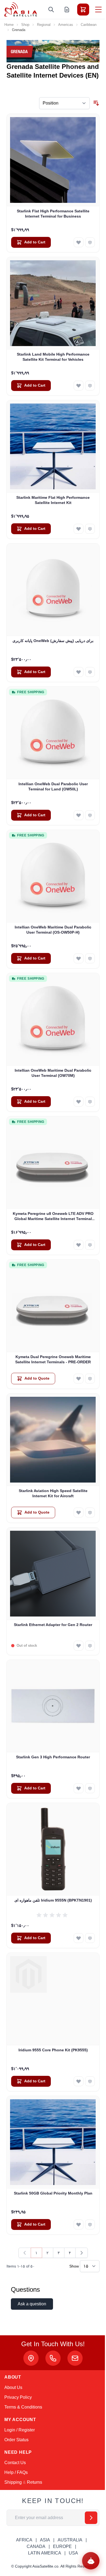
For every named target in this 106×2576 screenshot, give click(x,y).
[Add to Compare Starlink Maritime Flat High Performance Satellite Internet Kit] (90, 529)
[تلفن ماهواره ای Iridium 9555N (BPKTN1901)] (53, 1849)
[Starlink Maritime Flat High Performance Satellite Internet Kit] (53, 447)
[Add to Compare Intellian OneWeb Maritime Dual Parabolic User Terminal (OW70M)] (90, 1102)
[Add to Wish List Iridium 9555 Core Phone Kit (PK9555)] (79, 2081)
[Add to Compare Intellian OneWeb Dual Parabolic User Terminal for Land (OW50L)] (90, 815)
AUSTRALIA (70, 2540)
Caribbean (89, 25)
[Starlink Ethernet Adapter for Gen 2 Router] (53, 1574)
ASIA (45, 2540)
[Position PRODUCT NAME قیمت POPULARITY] (64, 103)
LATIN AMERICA (45, 2553)
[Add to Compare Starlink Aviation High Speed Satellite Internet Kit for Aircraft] (90, 1512)
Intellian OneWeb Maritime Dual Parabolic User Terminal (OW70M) (53, 1073)
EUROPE (62, 2546)
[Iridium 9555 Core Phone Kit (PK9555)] (53, 1999)
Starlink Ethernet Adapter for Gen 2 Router (53, 1625)
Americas (66, 25)
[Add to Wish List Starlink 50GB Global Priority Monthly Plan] (79, 2224)
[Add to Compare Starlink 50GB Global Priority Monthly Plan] (90, 2224)
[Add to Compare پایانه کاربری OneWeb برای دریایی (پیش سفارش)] (90, 672)
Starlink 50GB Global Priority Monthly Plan (53, 2193)
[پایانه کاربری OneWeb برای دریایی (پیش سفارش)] (53, 590)
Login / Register (20, 2430)
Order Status (16, 2440)
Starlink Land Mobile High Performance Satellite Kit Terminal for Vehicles (53, 357)
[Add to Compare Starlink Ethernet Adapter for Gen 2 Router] (90, 1646)
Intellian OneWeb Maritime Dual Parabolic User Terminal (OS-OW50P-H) (53, 930)
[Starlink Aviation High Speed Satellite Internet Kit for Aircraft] (53, 1440)
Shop (25, 25)
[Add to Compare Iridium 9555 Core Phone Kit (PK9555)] (90, 2081)
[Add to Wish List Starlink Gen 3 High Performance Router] (79, 1788)
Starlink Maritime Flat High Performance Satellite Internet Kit (53, 500)
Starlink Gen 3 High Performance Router (53, 1757)
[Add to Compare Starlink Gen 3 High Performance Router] (90, 1788)
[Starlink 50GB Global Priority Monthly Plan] (53, 2142)
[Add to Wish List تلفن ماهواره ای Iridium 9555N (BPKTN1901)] (79, 1938)
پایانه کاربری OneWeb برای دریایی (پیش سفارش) (53, 641)
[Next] (82, 2253)
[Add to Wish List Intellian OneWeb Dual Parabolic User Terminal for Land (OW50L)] (79, 815)
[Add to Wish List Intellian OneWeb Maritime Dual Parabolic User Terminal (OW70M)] (79, 1102)
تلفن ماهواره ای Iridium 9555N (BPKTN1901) (53, 1900)
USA (73, 2553)
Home (9, 25)
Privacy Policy (18, 2397)
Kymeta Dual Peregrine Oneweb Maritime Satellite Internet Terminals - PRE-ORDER (53, 1359)
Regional (44, 25)
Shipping (13, 2482)
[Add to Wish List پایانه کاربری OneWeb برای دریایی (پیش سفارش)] (79, 672)
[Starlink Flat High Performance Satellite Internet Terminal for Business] (53, 160)
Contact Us (15, 2463)
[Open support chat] (91, 2561)
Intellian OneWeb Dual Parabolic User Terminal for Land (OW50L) (53, 786)
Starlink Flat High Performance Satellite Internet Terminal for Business (53, 214)
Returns (35, 2482)
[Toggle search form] (51, 10)
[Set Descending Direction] (96, 103)
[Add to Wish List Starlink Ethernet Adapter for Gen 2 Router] (79, 1646)
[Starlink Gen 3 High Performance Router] (53, 1706)
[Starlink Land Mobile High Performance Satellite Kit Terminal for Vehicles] (53, 303)
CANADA (36, 2546)
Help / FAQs (16, 2472)
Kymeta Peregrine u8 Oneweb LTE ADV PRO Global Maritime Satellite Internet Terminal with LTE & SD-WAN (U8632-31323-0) (53, 1217)
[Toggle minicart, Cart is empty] (83, 10)
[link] (25, 2253)
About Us (13, 2387)
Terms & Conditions (23, 2407)
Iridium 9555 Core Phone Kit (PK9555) (53, 2050)
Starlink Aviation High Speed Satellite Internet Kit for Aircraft (53, 1493)
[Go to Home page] (21, 9)
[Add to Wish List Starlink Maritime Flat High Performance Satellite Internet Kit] (79, 529)
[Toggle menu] (98, 10)
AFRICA (24, 2540)
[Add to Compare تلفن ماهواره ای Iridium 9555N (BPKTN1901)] (90, 1938)
